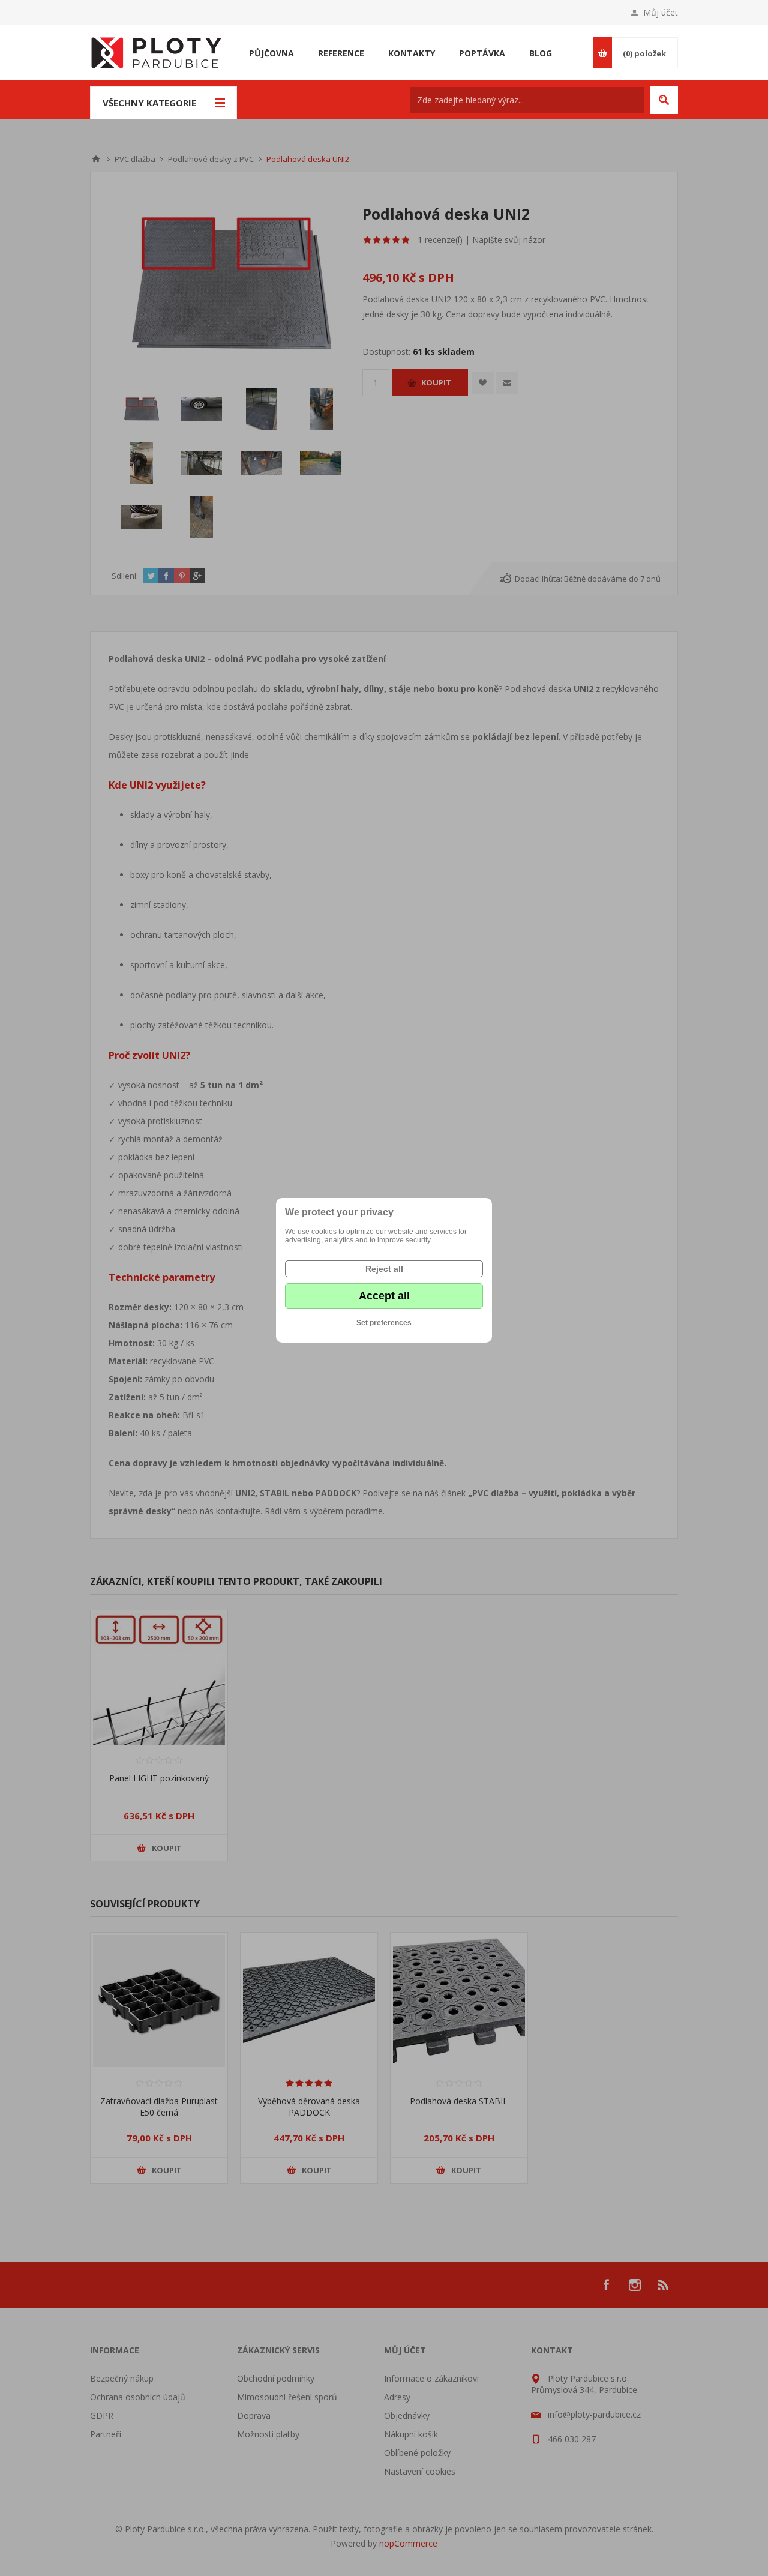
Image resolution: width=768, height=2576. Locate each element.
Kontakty (412, 53)
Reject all (384, 1269)
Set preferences (384, 1323)
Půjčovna (271, 53)
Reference (341, 53)
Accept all (384, 1296)
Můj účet (661, 12)
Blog (541, 53)
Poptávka (482, 53)
